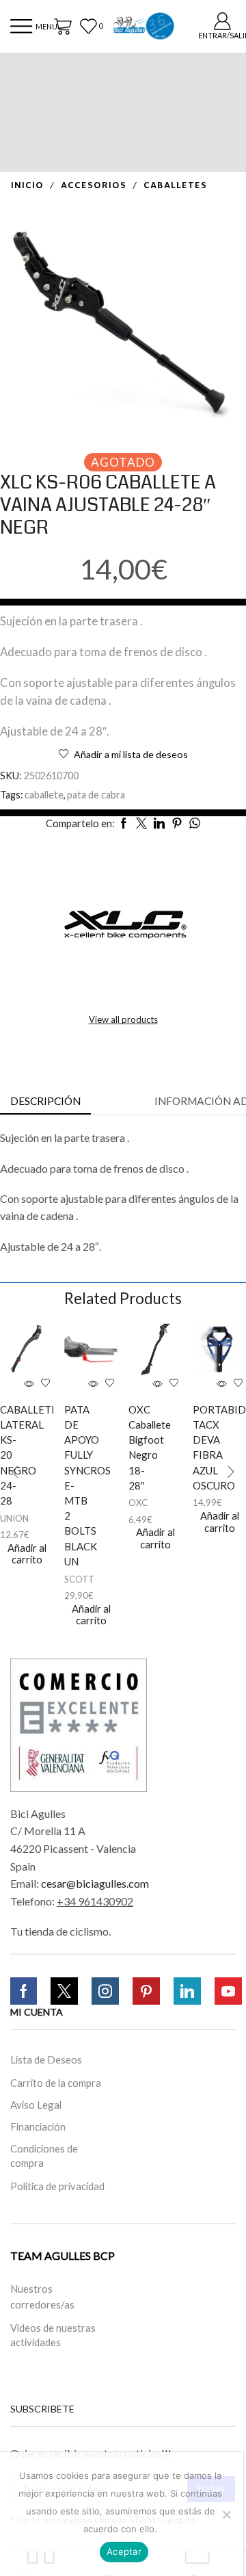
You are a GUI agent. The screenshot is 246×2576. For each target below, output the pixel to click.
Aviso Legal (36, 2105)
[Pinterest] (146, 1991)
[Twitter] (64, 1991)
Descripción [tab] (45, 1101)
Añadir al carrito (27, 1554)
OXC (138, 1502)
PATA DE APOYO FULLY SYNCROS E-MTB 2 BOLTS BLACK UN (77, 1485)
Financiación (38, 2126)
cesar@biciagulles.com (95, 1883)
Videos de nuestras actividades (53, 2335)
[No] (226, 2514)
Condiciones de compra (44, 2156)
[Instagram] (105, 1991)
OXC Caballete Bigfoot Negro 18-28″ (141, 1447)
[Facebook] (24, 1991)
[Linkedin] (187, 1991)
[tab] (45, 1101)
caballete (44, 795)
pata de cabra (96, 795)
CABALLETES (175, 186)
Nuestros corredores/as (42, 2297)
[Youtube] (228, 1991)
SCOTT (79, 1579)
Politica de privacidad (57, 2186)
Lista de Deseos (46, 2059)
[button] (15, 1472)
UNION (14, 1518)
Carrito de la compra (56, 2083)
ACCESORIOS (94, 186)
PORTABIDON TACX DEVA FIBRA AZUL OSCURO (205, 1447)
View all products (123, 1019)
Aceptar (124, 2551)
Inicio (27, 186)
